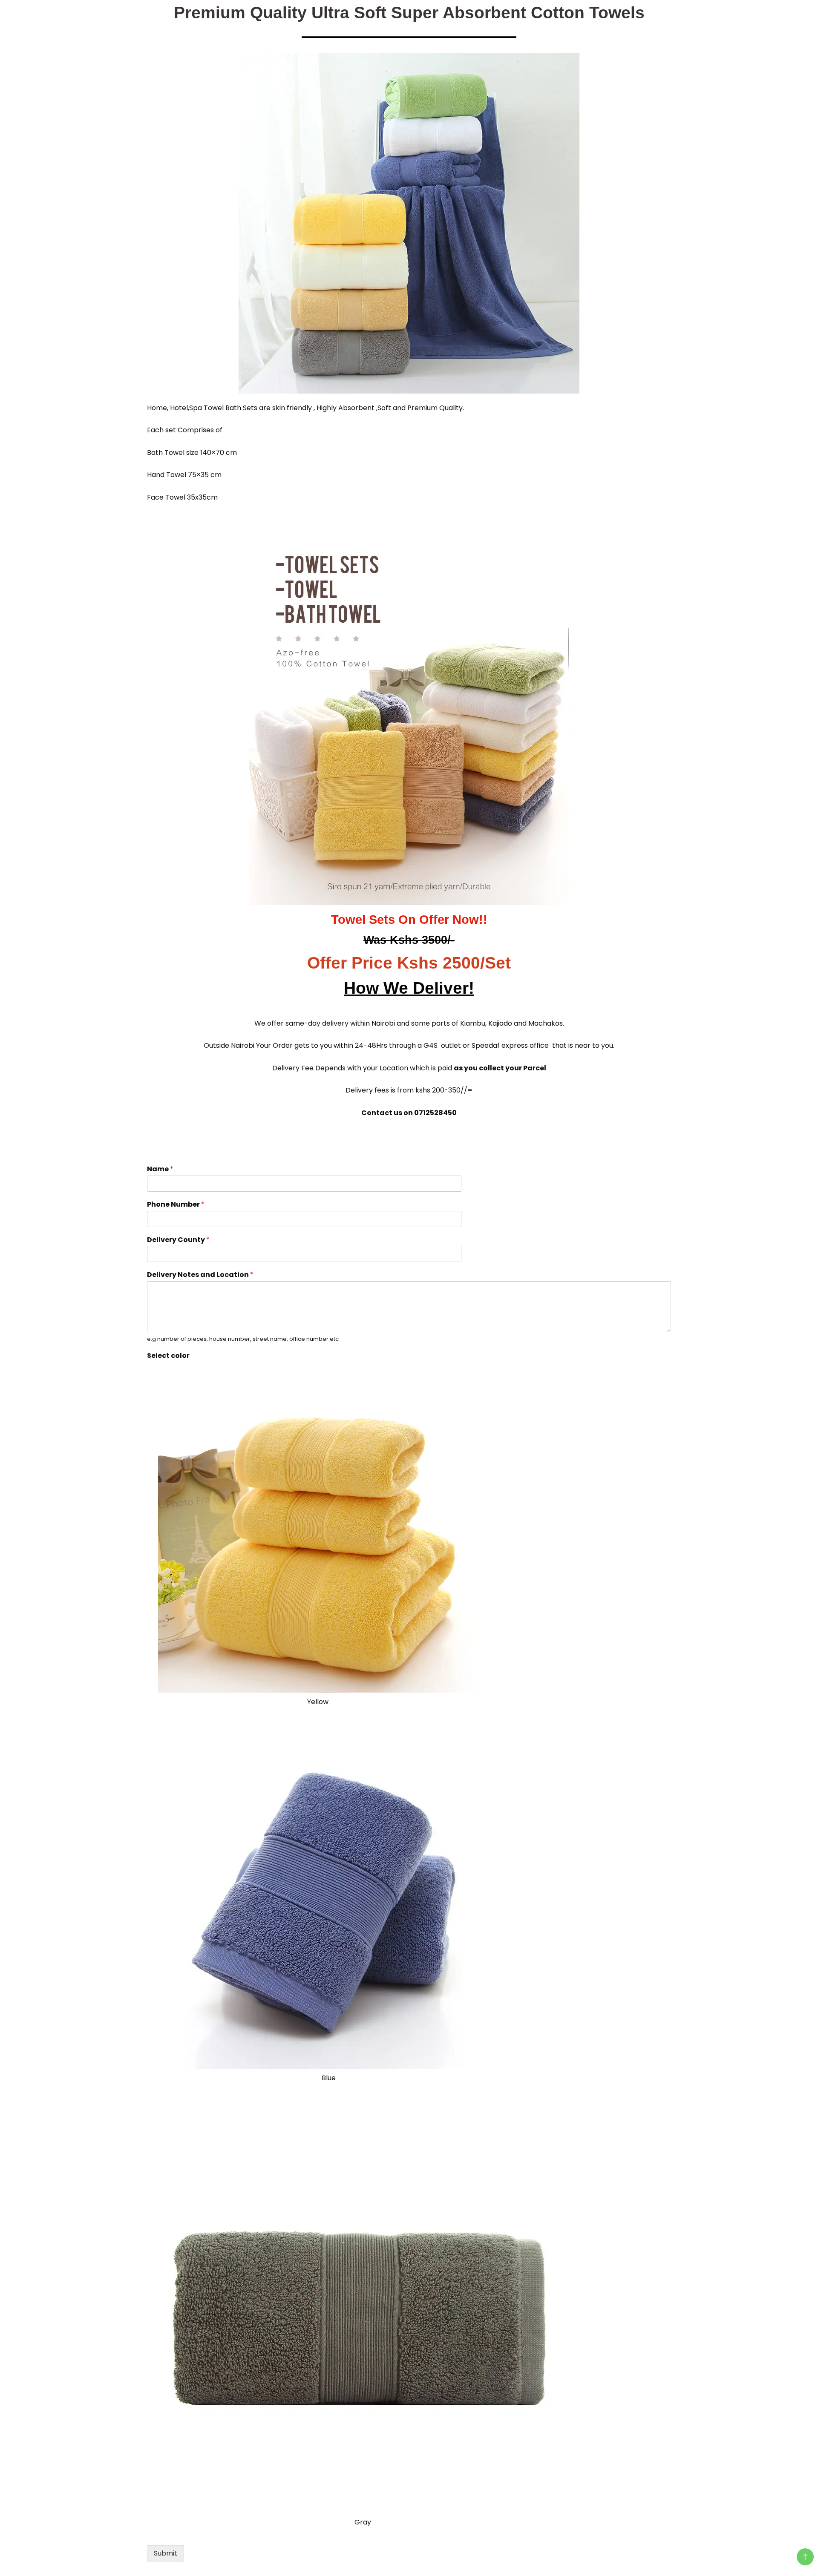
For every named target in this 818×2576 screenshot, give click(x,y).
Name (160, 1169)
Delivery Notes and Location (200, 1275)
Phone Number (176, 1205)
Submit (166, 2553)
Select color (168, 1356)
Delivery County (178, 1240)
